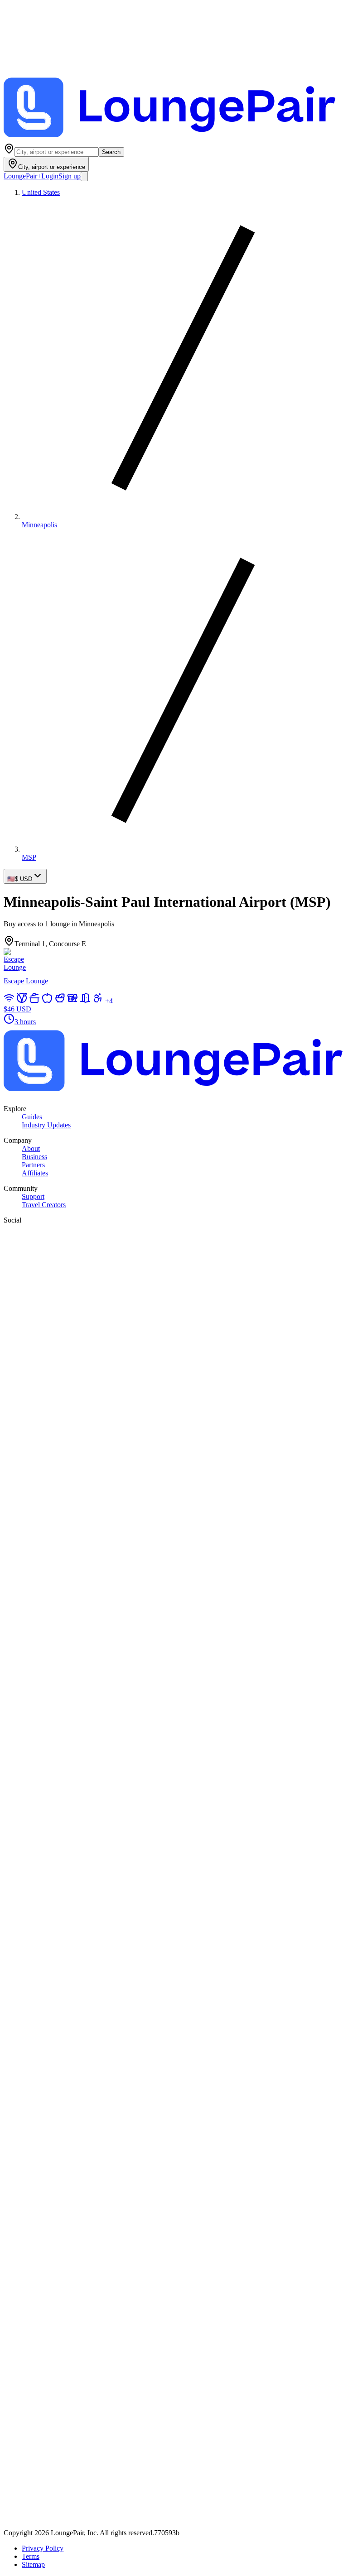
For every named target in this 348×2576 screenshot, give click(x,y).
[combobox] (56, 152)
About (31, 1148)
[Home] (174, 139)
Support (33, 1197)
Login (50, 176)
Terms (31, 2556)
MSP (29, 857)
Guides (32, 1117)
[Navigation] (84, 176)
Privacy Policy (43, 2548)
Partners (33, 1165)
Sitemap (33, 2564)
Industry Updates (46, 1125)
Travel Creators (44, 1205)
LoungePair (22, 176)
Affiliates (35, 1173)
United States (41, 192)
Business (34, 1157)
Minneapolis (39, 525)
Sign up (70, 176)
